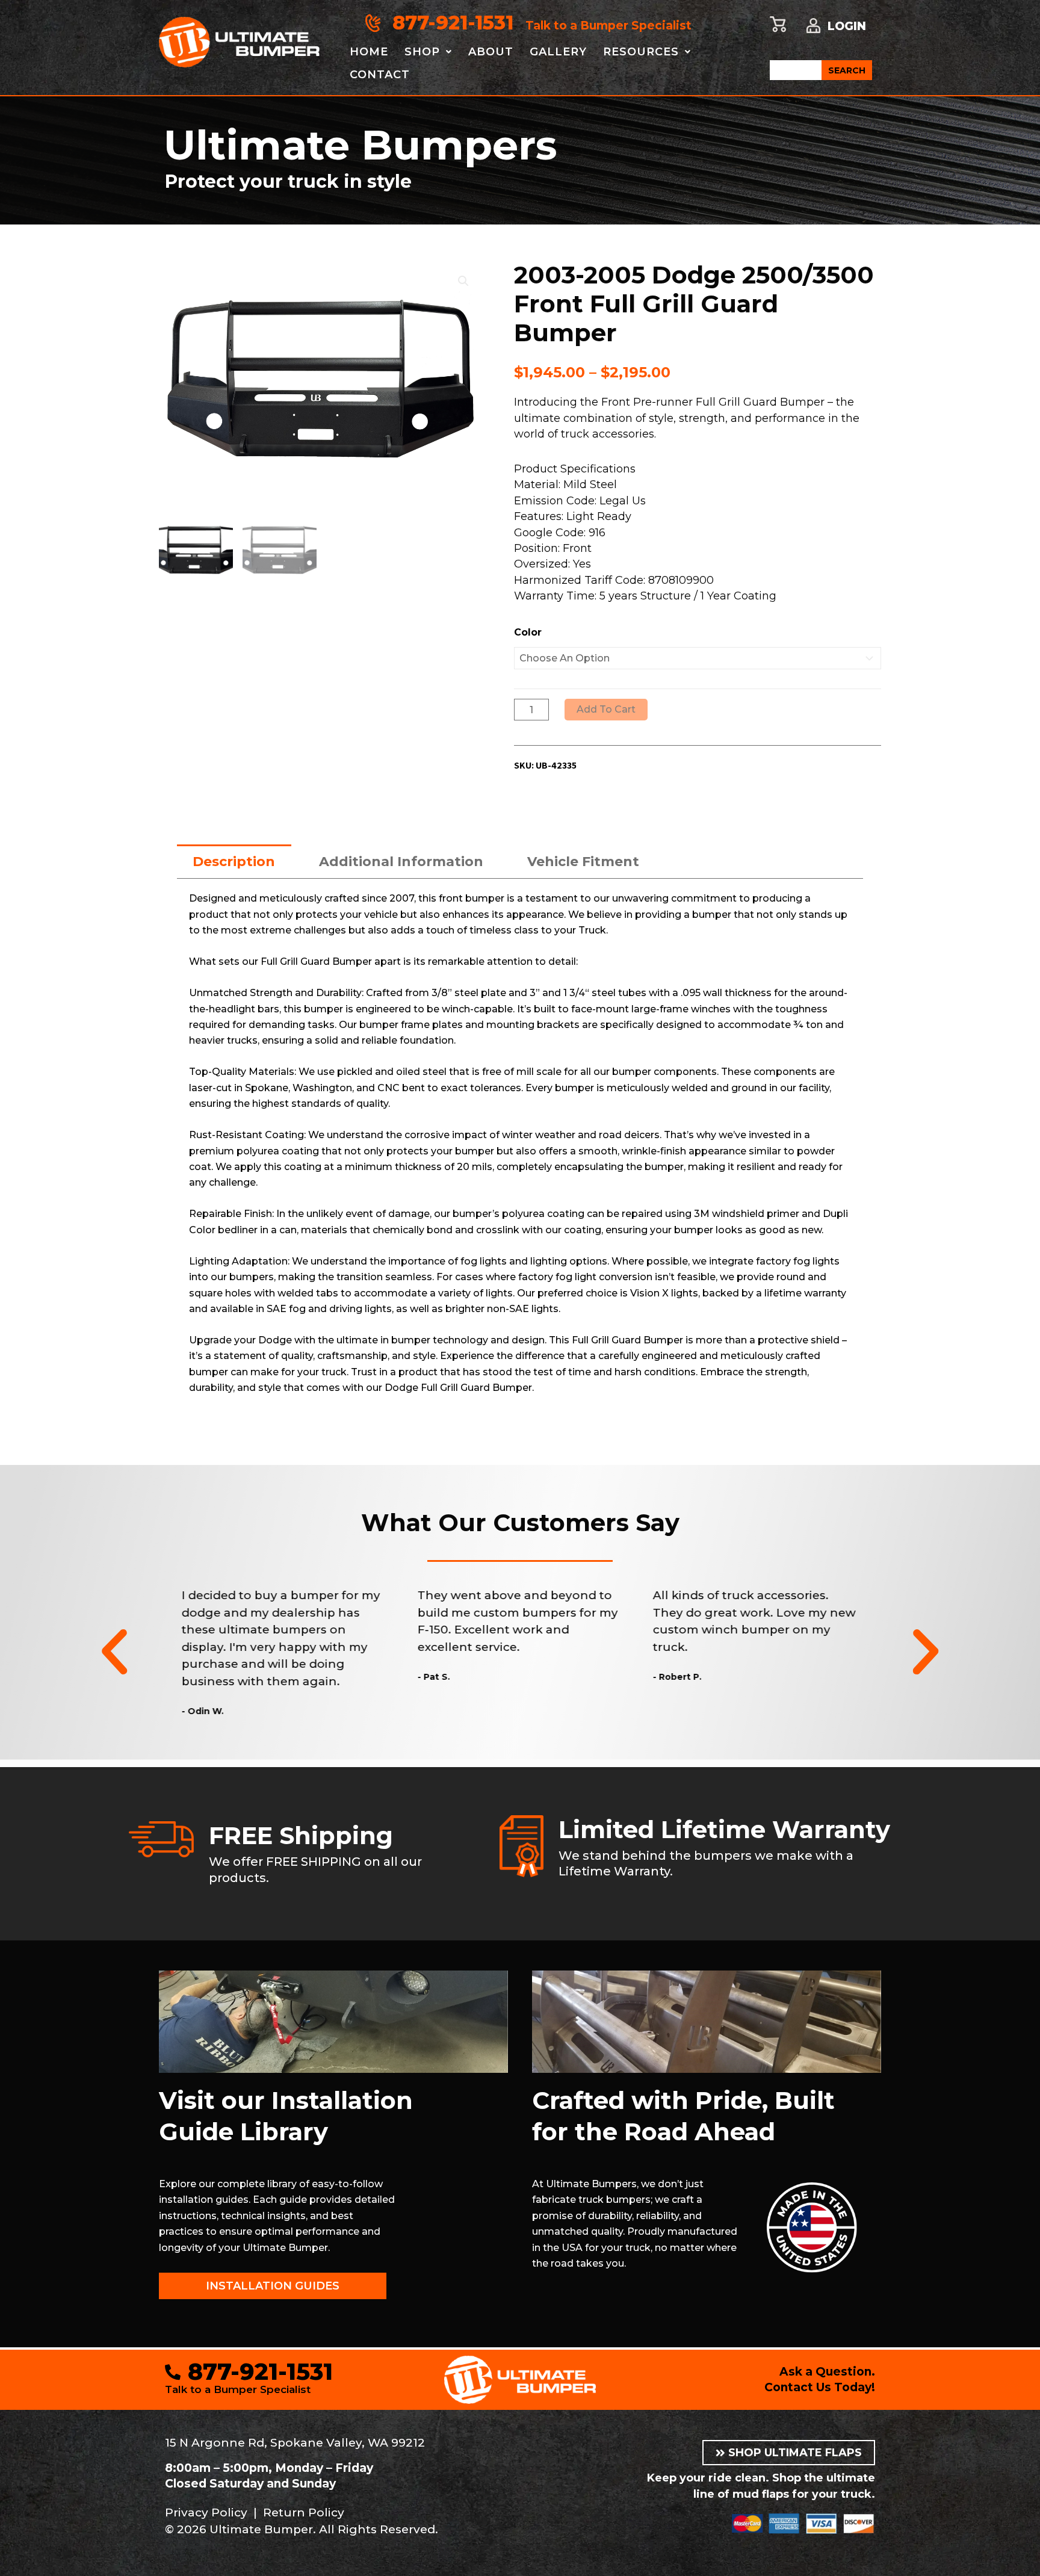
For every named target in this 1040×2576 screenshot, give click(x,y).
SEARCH (847, 70)
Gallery (558, 52)
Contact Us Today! (820, 2387)
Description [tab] (234, 862)
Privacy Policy (206, 2513)
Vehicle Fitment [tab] (583, 862)
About (491, 52)
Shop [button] (422, 52)
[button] (463, 281)
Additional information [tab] (401, 862)
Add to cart (606, 709)
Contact (380, 75)
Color (528, 632)
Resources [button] (641, 52)
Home (369, 52)
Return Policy (304, 2513)
